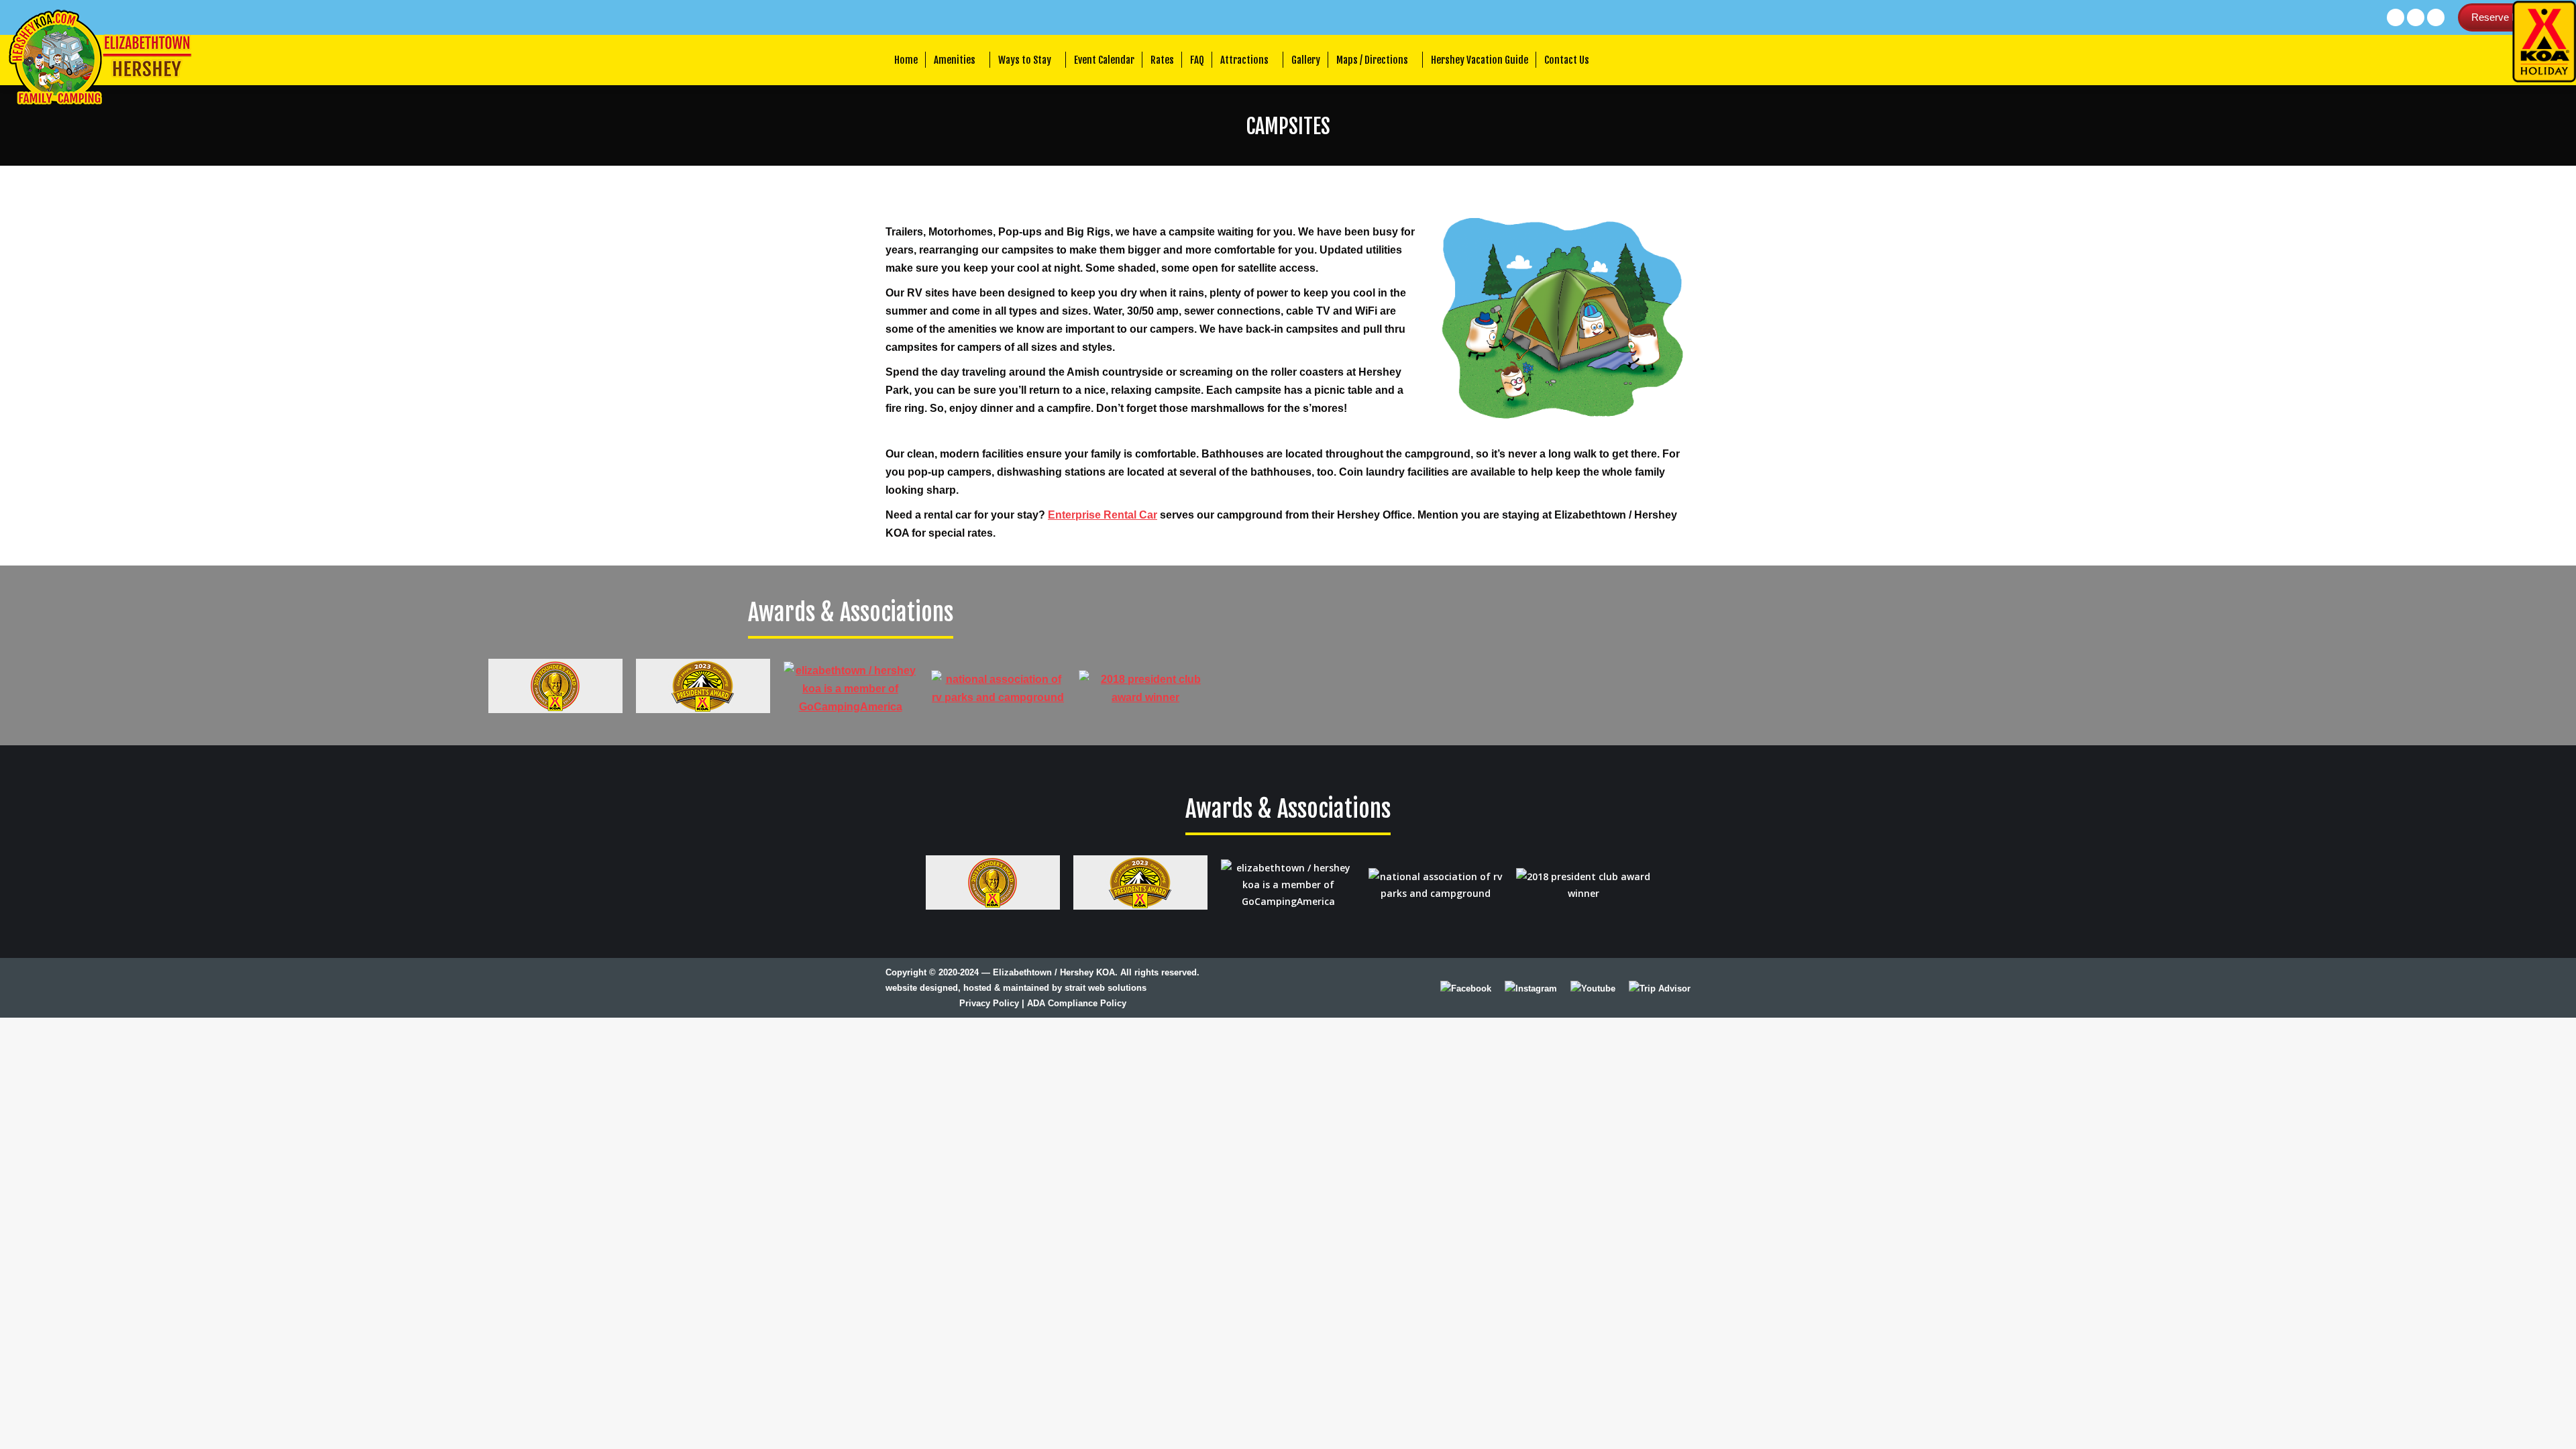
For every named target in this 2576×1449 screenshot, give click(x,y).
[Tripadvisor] (1660, 987)
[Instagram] (1531, 988)
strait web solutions (1106, 988)
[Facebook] (1466, 988)
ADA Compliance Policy (1077, 1003)
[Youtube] (1593, 988)
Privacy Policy (989, 1003)
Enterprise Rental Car (1103, 515)
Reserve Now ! (2504, 17)
